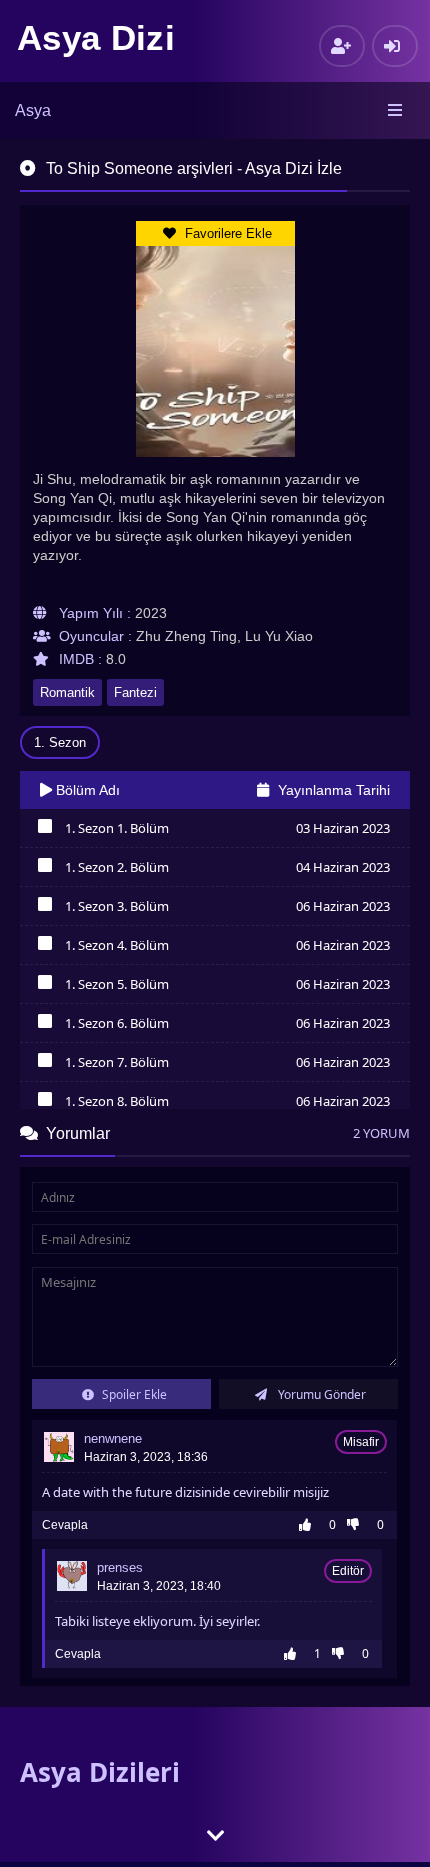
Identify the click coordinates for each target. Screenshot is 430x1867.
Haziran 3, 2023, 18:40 (159, 1586)
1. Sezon (60, 742)
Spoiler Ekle (133, 1394)
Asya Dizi (96, 37)
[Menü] (396, 111)
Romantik (67, 692)
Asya (33, 110)
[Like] (310, 1525)
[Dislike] (358, 1525)
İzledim (44, 831)
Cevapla (65, 1525)
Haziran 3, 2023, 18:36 (146, 1457)
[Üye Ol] (342, 46)
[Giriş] (395, 46)
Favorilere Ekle (226, 233)
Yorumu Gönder (320, 1394)
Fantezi (135, 692)
